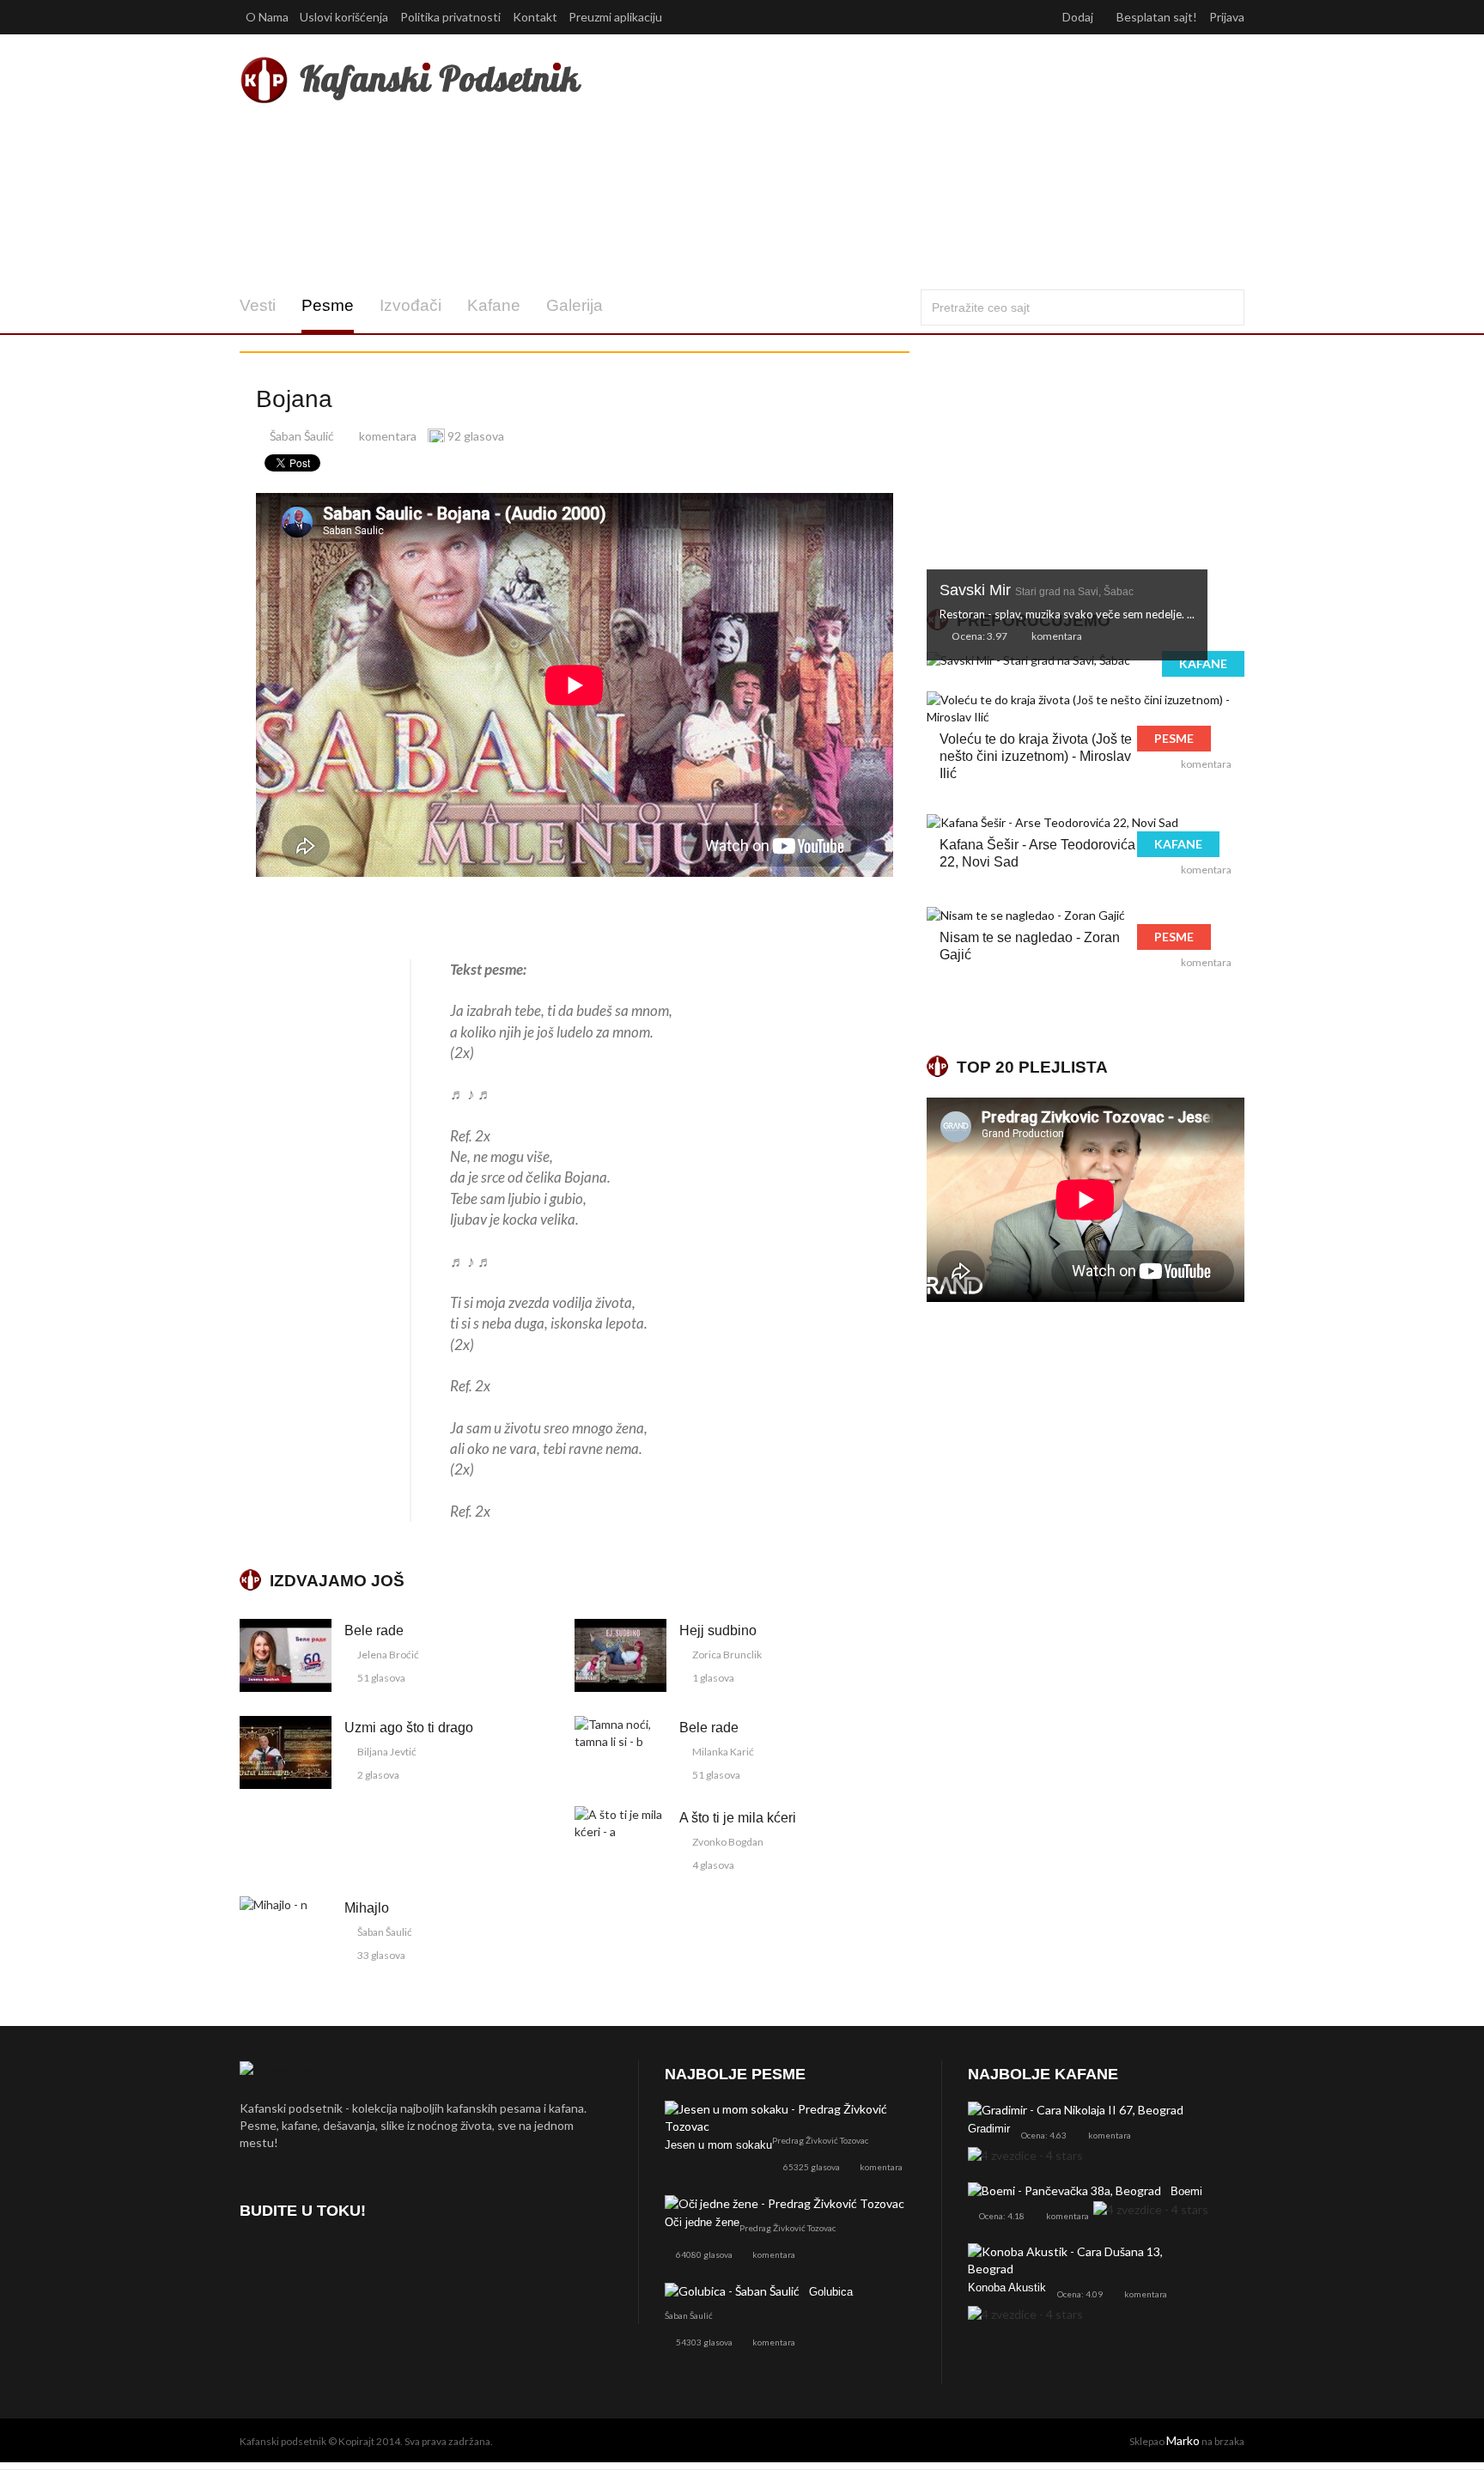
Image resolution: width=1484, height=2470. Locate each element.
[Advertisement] (912, 161)
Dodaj (1079, 17)
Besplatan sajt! (1157, 17)
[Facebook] (256, 2260)
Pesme (328, 305)
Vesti (258, 305)
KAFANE (1203, 663)
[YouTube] (347, 2260)
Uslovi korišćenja (344, 17)
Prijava (1227, 17)
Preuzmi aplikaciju (617, 17)
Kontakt (535, 17)
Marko (1183, 2440)
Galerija (575, 305)
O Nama (267, 17)
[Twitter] (302, 2260)
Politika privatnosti (450, 17)
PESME (1174, 738)
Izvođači (411, 305)
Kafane (494, 305)
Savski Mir (1037, 590)
